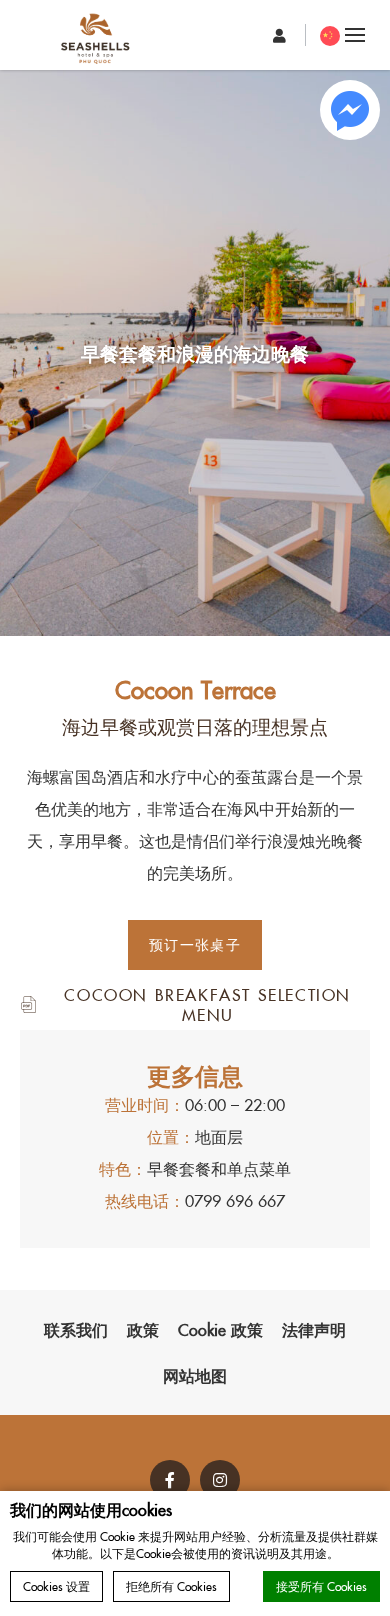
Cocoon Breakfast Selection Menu (207, 1003)
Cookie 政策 (220, 1329)
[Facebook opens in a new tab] (170, 1480)
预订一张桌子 (195, 944)
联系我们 (76, 1329)
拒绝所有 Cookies (171, 1585)
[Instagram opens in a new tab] (220, 1480)
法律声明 (314, 1329)
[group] (195, 353)
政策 (143, 1329)
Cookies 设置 (56, 1585)
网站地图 (195, 1375)
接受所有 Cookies (321, 1585)
